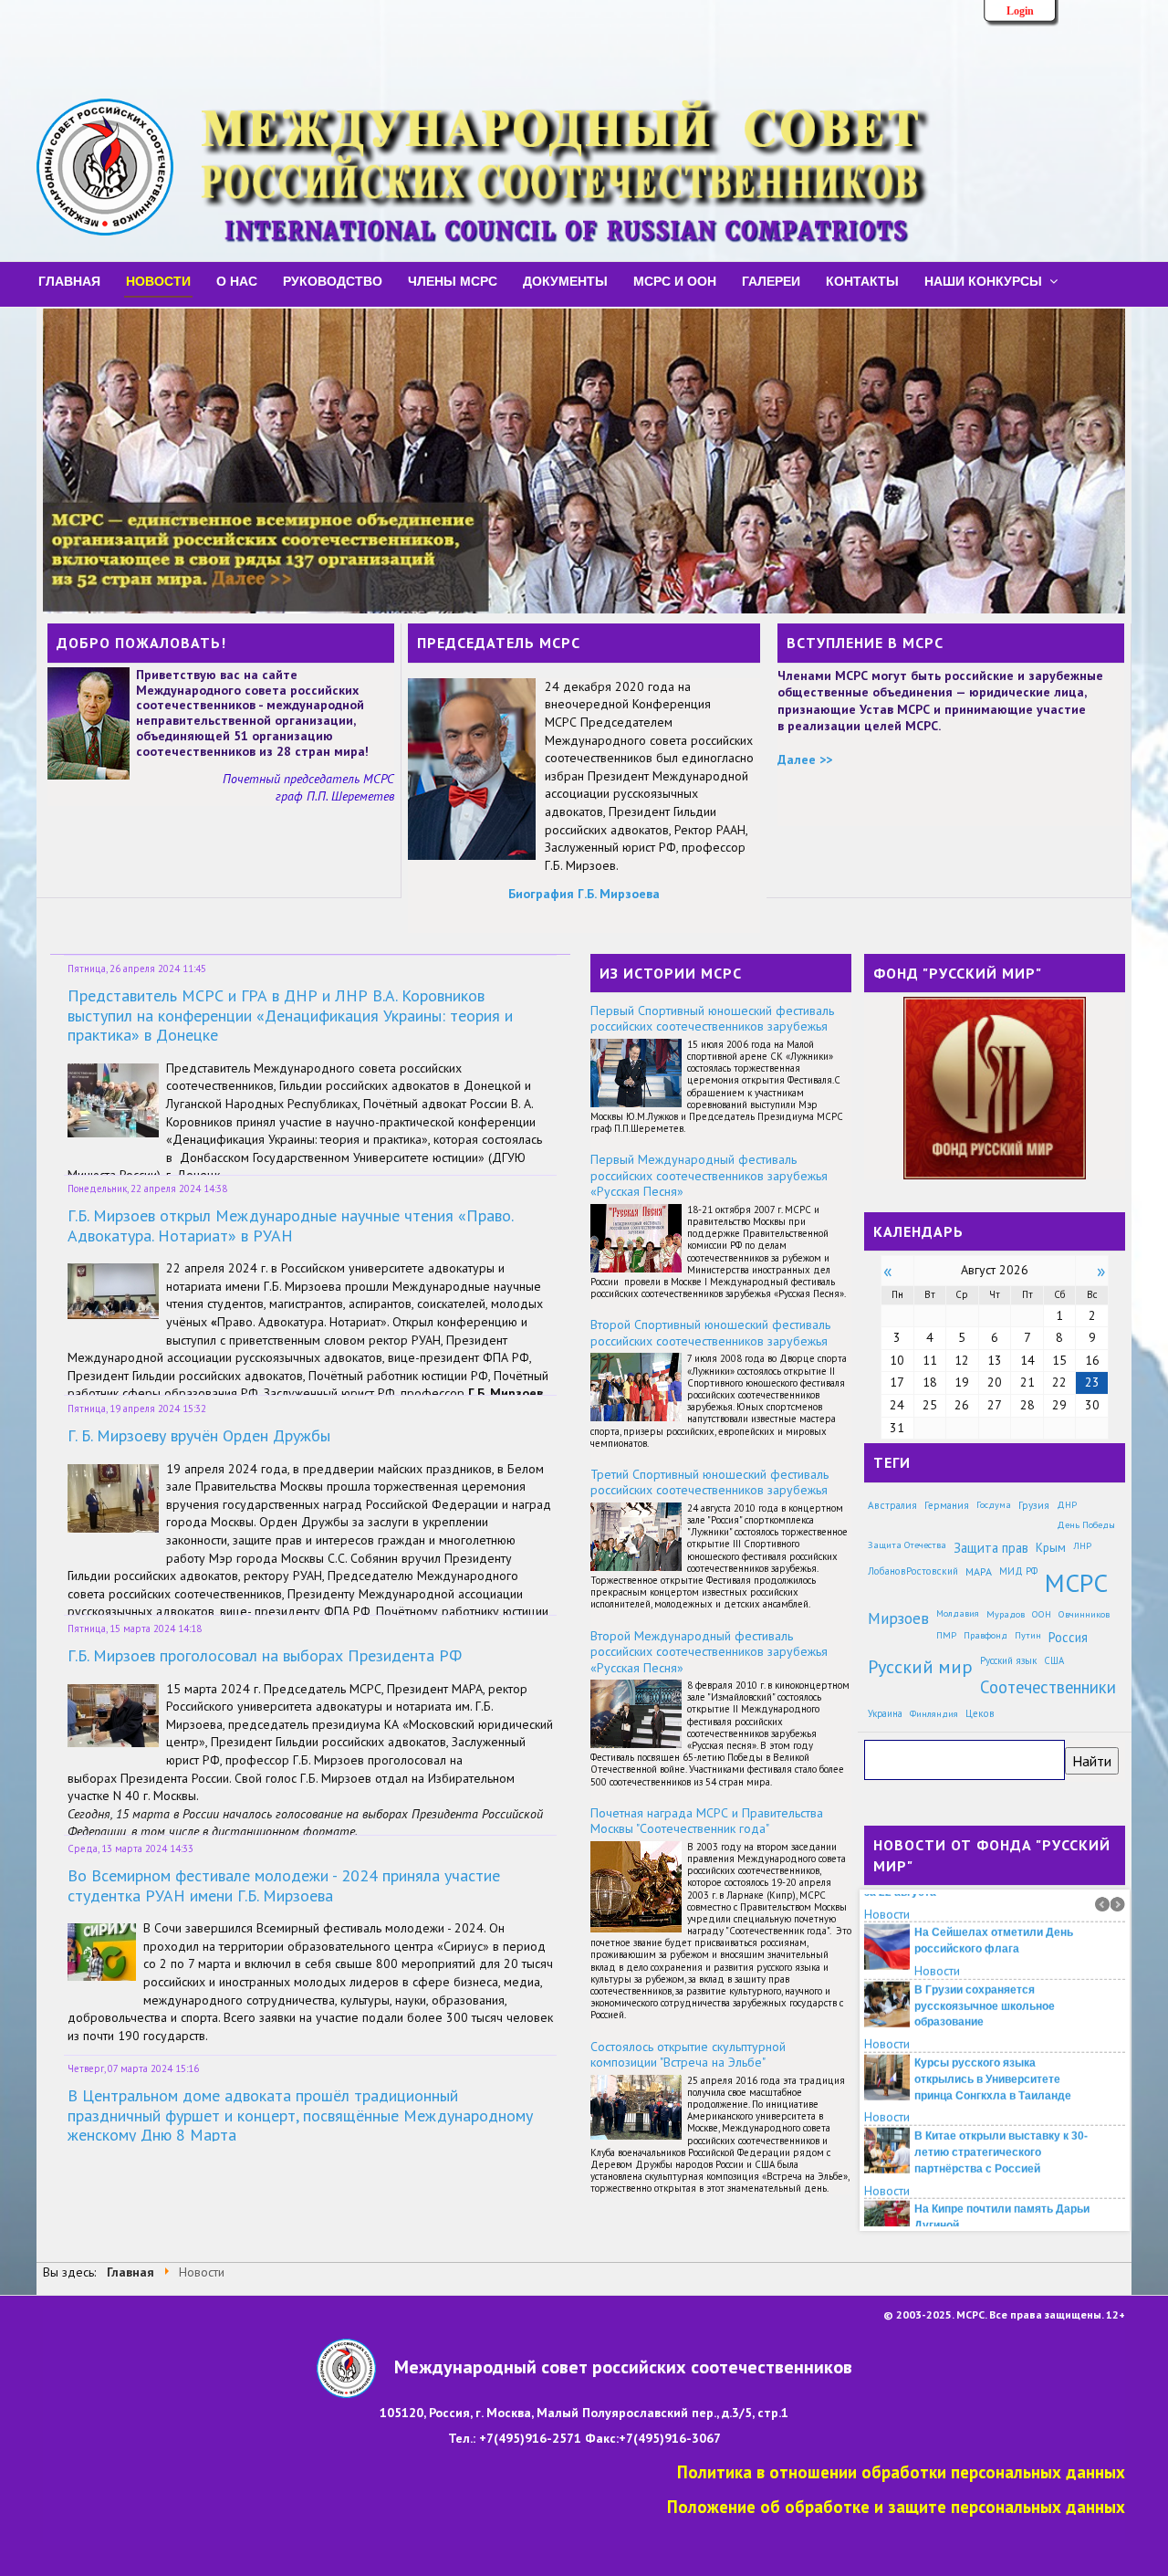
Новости (158, 280)
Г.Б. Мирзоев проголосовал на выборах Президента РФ (265, 1655)
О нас (237, 280)
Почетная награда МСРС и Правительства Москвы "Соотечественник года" (707, 1821)
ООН (1042, 1614)
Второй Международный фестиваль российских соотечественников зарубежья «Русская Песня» (709, 1652)
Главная (69, 280)
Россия (1068, 1637)
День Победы (1086, 1524)
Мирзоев (898, 1618)
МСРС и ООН (675, 280)
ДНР (1067, 1504)
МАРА (979, 1571)
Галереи (771, 280)
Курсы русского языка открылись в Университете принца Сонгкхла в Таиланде (993, 2051)
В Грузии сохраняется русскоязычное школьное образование (985, 1977)
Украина (885, 1713)
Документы (565, 280)
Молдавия (958, 1613)
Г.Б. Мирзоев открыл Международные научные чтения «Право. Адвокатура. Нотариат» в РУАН (290, 1225)
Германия (947, 1505)
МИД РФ (1018, 1571)
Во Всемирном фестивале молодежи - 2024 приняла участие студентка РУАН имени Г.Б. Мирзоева (284, 1885)
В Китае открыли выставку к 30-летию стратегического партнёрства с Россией (1001, 2124)
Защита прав (991, 1548)
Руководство (333, 280)
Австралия (892, 1505)
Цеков (980, 1713)
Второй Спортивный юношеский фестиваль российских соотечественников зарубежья (710, 1333)
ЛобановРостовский (913, 1571)
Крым (1051, 1547)
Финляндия (934, 1713)
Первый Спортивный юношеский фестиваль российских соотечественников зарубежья (712, 1019)
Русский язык (1008, 1660)
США (1054, 1660)
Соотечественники (1048, 1687)
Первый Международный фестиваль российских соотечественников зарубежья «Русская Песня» (709, 1175)
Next (1118, 1904)
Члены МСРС (453, 280)
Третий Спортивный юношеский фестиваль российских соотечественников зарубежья (709, 1482)
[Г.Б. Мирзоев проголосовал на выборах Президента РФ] (113, 1714)
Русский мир (920, 1666)
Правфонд (985, 1635)
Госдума (994, 1504)
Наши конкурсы (983, 280)
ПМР (946, 1635)
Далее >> (805, 759)
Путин (1028, 1635)
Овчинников (1084, 1614)
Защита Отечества (907, 1545)
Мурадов (1006, 1614)
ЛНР (1082, 1545)
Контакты (862, 280)
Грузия (1034, 1505)
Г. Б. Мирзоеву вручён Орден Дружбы (199, 1435)
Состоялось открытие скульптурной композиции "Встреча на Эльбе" (688, 2055)
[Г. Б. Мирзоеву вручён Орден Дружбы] (113, 1497)
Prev (1102, 1904)
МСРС (1076, 1582)
